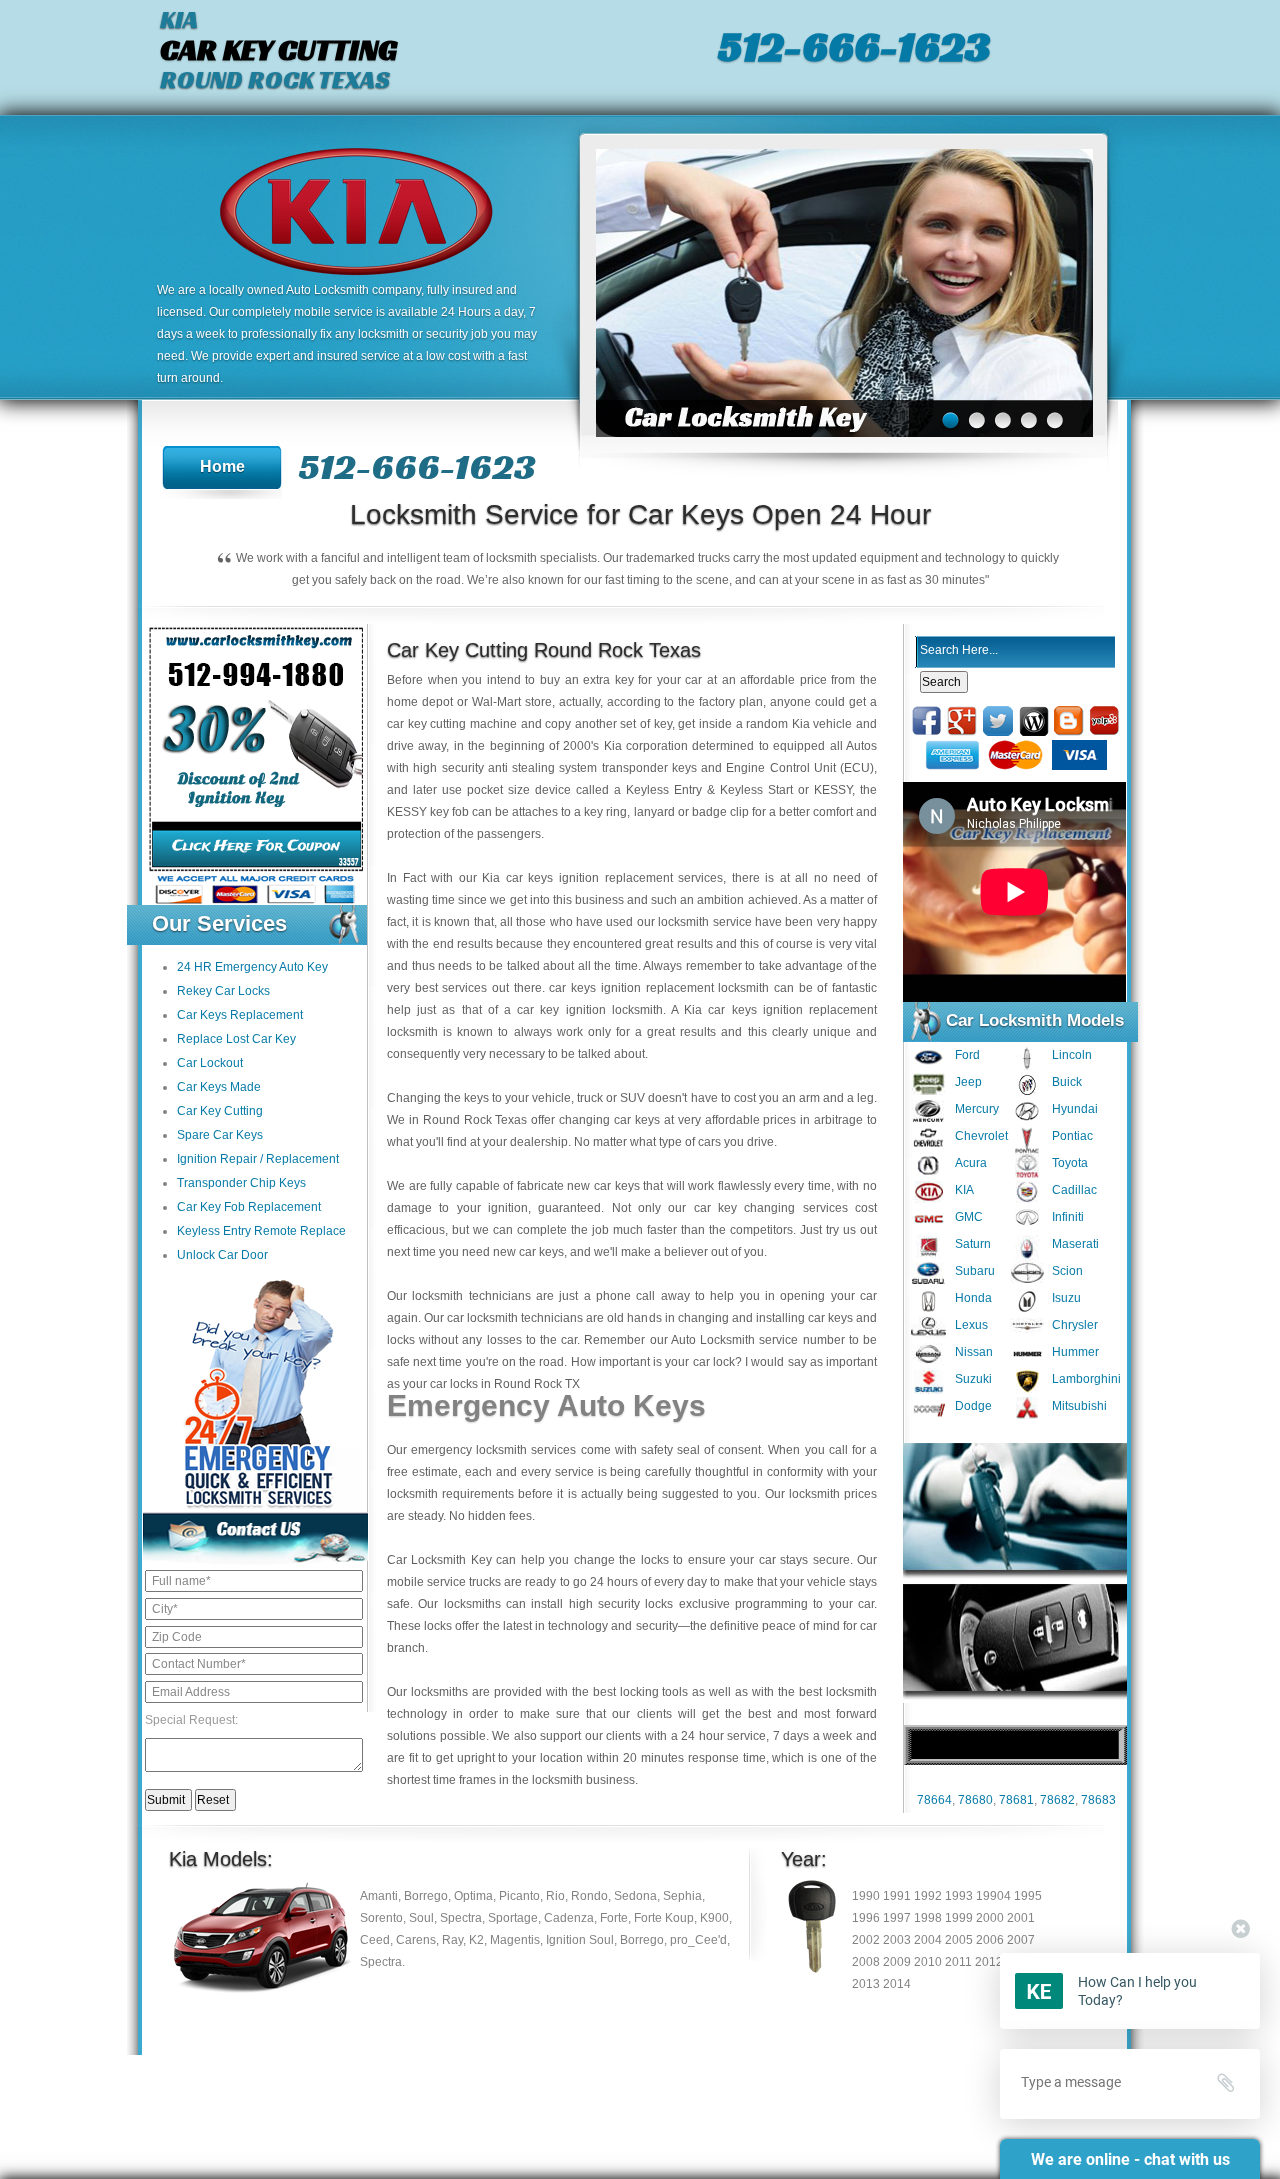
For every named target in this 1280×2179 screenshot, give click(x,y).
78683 (1098, 1800)
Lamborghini (1086, 1379)
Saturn (973, 1244)
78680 (975, 1800)
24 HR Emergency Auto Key (252, 967)
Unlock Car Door (222, 1255)
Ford (967, 1055)
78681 (1016, 1800)
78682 (1057, 1800)
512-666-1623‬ (854, 46)
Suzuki (973, 1379)
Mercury (977, 1109)
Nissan (974, 1352)
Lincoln (1072, 1055)
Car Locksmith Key (439, 1560)
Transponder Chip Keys (241, 1183)
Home (222, 466)
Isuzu (1066, 1298)
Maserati (1075, 1244)
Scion (1067, 1271)
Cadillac (1074, 1190)
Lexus (971, 1325)
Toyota (1070, 1163)
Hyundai (1075, 1109)
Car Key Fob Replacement (249, 1207)
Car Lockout (210, 1063)
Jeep (968, 1082)
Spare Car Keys (220, 1135)
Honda (973, 1298)
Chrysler (1075, 1325)
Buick (1067, 1082)
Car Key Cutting (220, 1111)
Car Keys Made (219, 1087)
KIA (964, 1190)
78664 (934, 1800)
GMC (969, 1217)
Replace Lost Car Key (236, 1039)
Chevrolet (981, 1136)
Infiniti (1068, 1217)
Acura (971, 1163)
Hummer (1075, 1352)
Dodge (973, 1406)
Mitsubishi (1079, 1406)
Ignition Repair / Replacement (258, 1159)
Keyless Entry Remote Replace (261, 1231)
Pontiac (1072, 1136)
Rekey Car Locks (223, 991)
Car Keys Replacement (240, 1015)
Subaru (975, 1271)
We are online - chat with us (1130, 2159)
